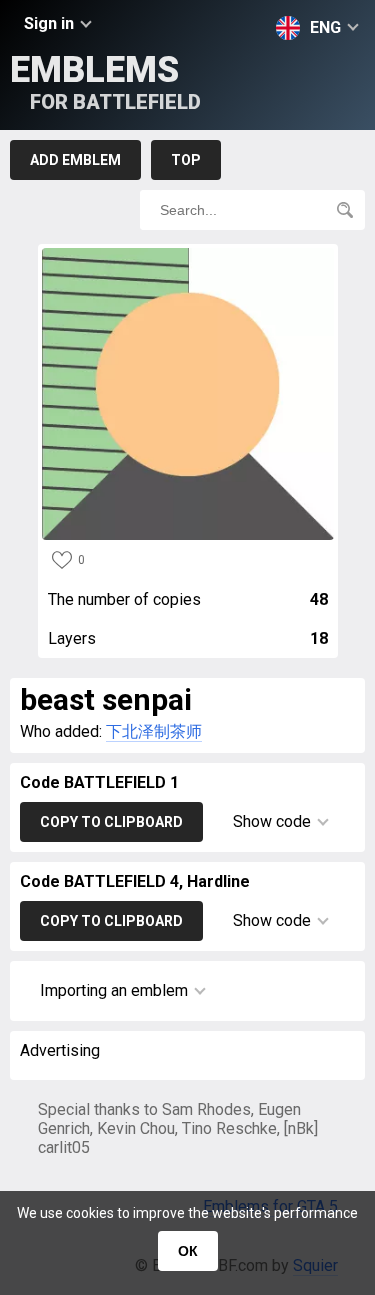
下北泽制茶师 (154, 731)
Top (186, 160)
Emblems (105, 81)
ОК (188, 1251)
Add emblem (75, 160)
